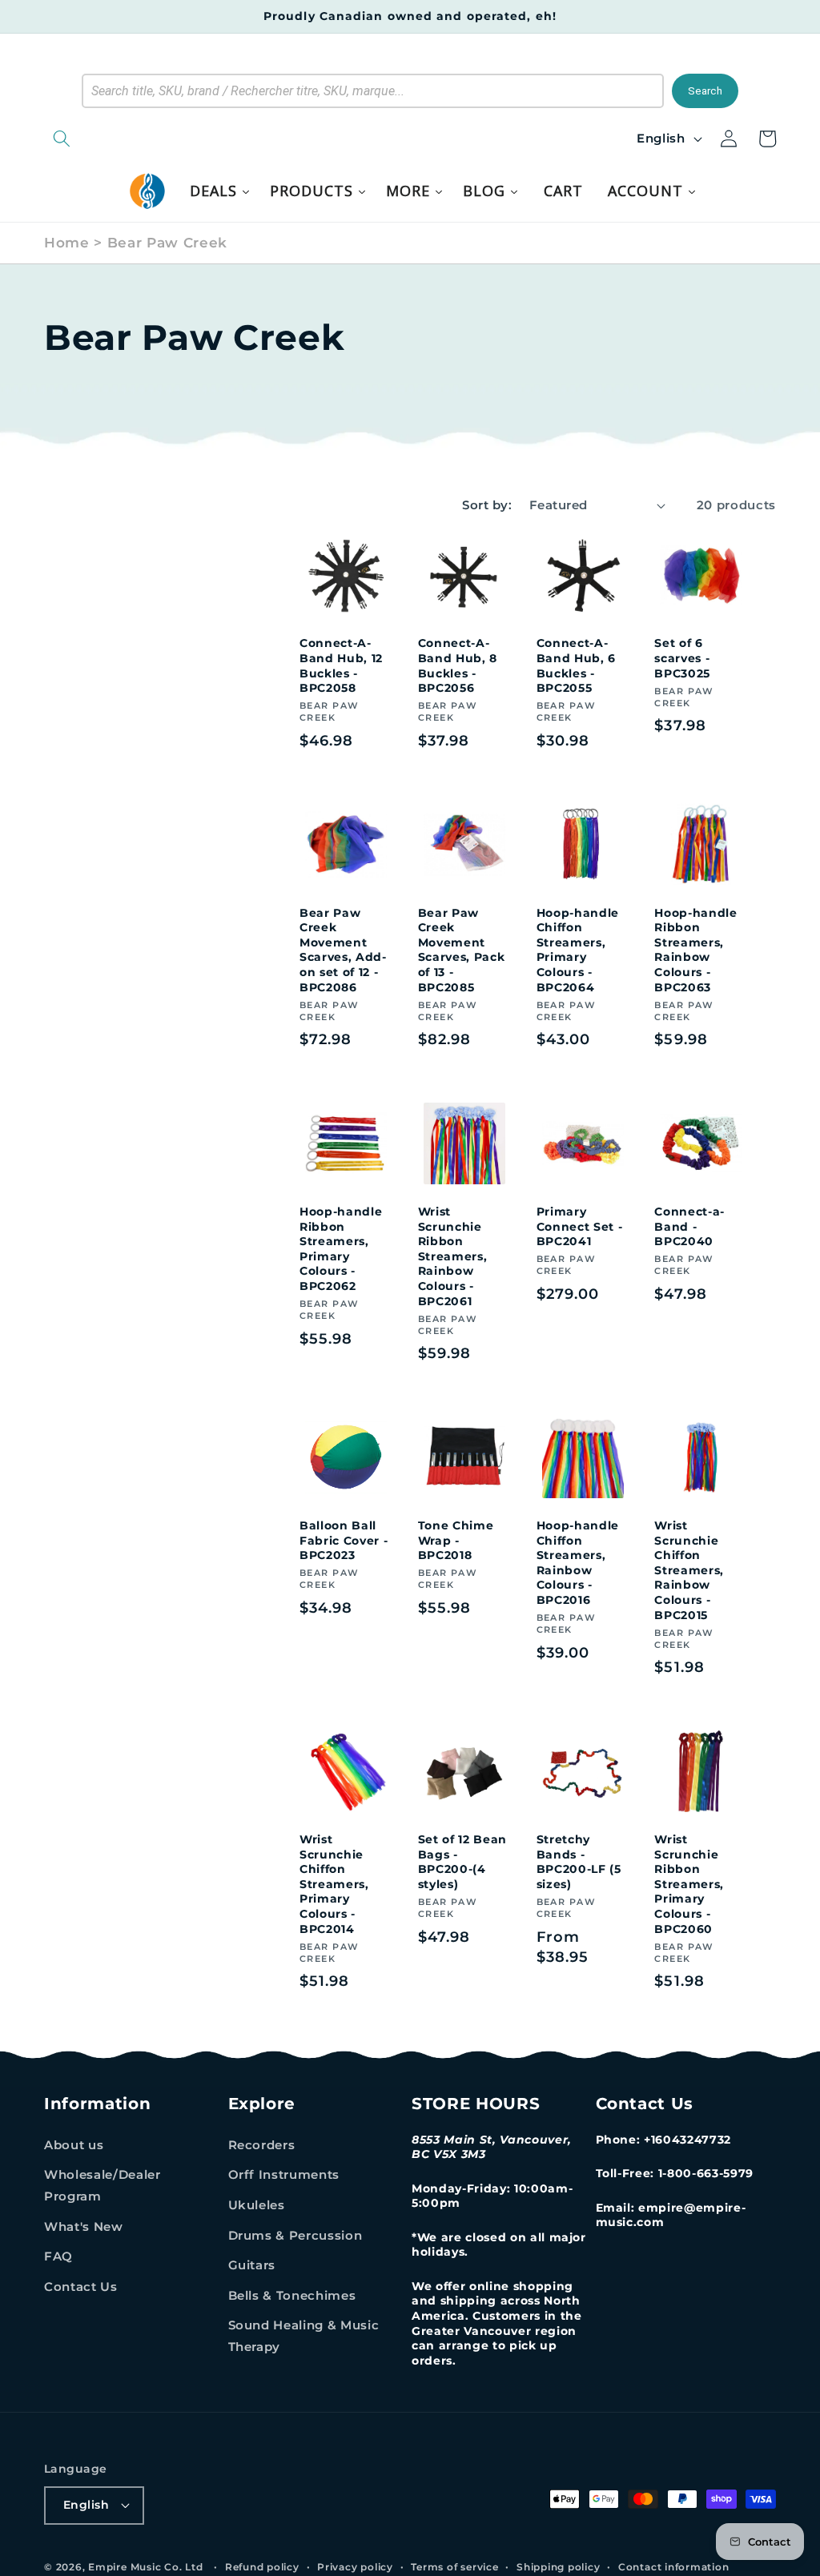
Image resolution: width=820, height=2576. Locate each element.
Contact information (674, 2567)
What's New (84, 2226)
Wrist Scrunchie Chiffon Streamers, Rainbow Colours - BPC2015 (689, 1570)
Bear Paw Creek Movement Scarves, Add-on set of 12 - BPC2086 (343, 950)
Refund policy (262, 2567)
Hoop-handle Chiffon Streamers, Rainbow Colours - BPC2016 (578, 1563)
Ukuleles (257, 2205)
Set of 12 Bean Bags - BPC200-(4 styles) (462, 1862)
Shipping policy (559, 2567)
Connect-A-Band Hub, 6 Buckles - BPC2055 (576, 665)
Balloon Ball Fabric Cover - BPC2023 (344, 1540)
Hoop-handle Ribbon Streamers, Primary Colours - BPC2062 (341, 1249)
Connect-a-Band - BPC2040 (689, 1226)
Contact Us (81, 2287)
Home (67, 243)
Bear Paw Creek (167, 243)
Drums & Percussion (295, 2235)
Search (705, 91)
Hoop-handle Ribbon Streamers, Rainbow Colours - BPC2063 (695, 950)
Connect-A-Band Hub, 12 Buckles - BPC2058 (341, 665)
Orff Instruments (284, 2174)
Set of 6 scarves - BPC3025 (682, 658)
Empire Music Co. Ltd (145, 2567)
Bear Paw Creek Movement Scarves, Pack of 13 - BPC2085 (462, 950)
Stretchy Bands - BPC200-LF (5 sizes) (579, 1862)
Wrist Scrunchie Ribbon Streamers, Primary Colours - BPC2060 (689, 1884)
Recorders (262, 2145)
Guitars (252, 2265)
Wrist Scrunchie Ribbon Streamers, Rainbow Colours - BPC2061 (453, 1256)
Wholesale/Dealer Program (102, 2185)
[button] (144, 139)
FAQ (58, 2256)
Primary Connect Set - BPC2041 (580, 1226)
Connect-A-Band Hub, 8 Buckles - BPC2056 (458, 665)
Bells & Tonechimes (292, 2295)
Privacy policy (355, 2567)
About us (74, 2145)
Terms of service (454, 2567)
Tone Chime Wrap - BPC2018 (456, 1540)
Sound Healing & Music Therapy (304, 2336)
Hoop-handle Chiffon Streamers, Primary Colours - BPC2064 (578, 950)
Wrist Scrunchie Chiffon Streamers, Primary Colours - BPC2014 (334, 1884)
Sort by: (487, 505)
